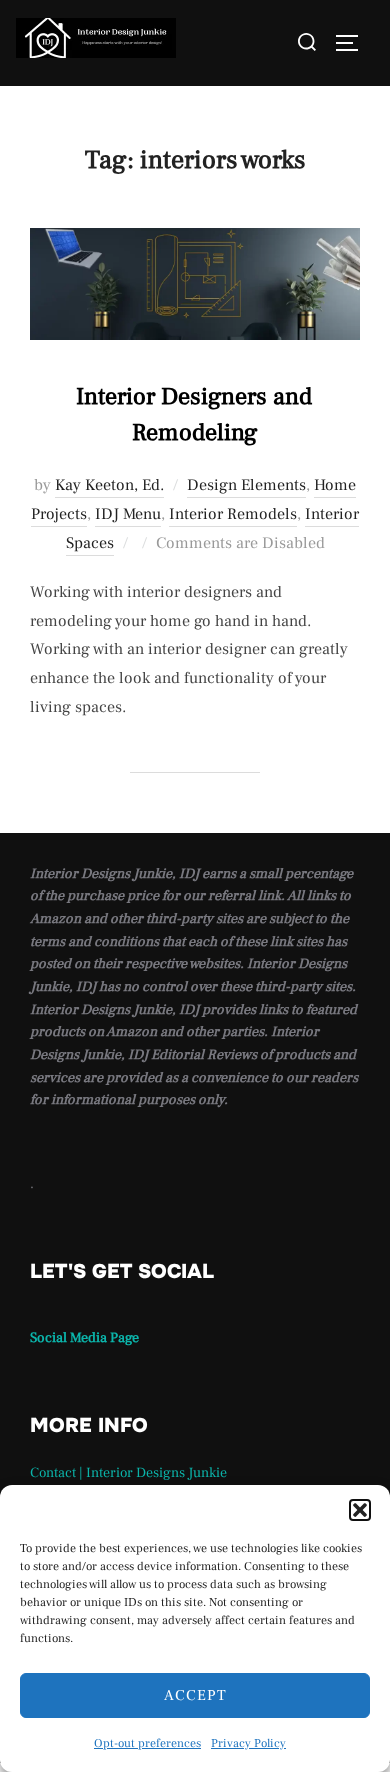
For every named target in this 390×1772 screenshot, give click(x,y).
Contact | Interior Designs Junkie (128, 1473)
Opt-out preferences (147, 1743)
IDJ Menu (128, 514)
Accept (195, 1695)
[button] (360, 1510)
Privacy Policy (248, 1743)
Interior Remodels (233, 514)
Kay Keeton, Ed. (109, 485)
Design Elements (246, 485)
